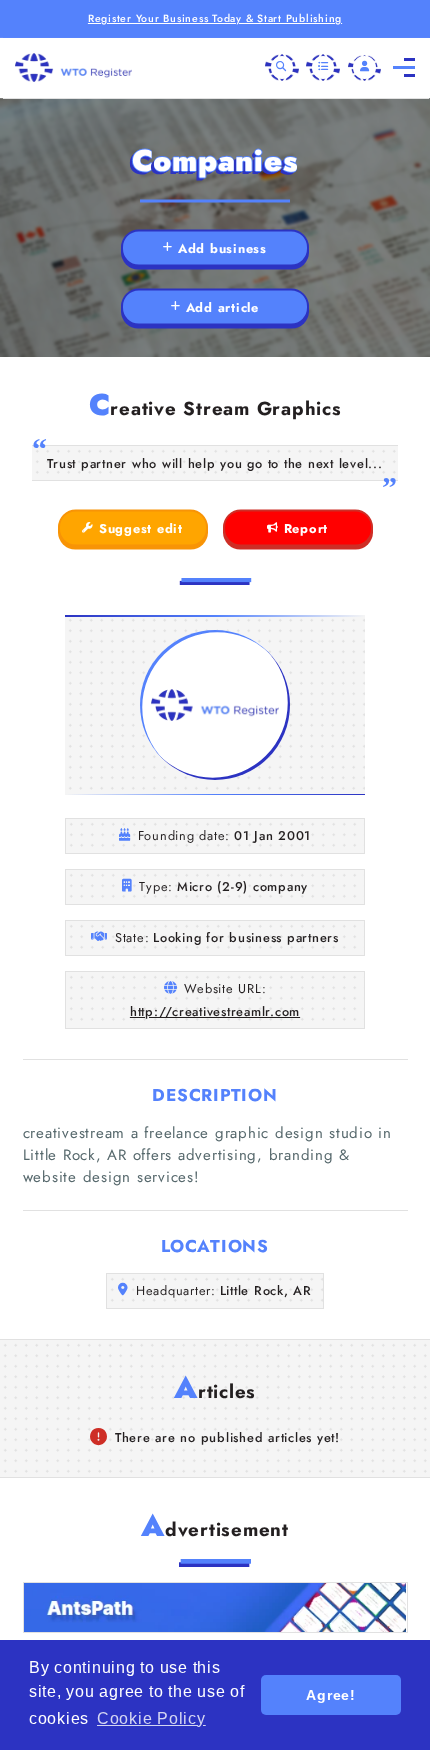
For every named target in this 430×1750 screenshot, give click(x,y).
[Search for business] (282, 68)
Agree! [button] (331, 1695)
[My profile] (365, 68)
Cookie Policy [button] (151, 1718)
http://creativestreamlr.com (215, 1011)
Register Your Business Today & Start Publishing (215, 18)
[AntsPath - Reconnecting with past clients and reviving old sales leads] (215, 1607)
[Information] (323, 68)
